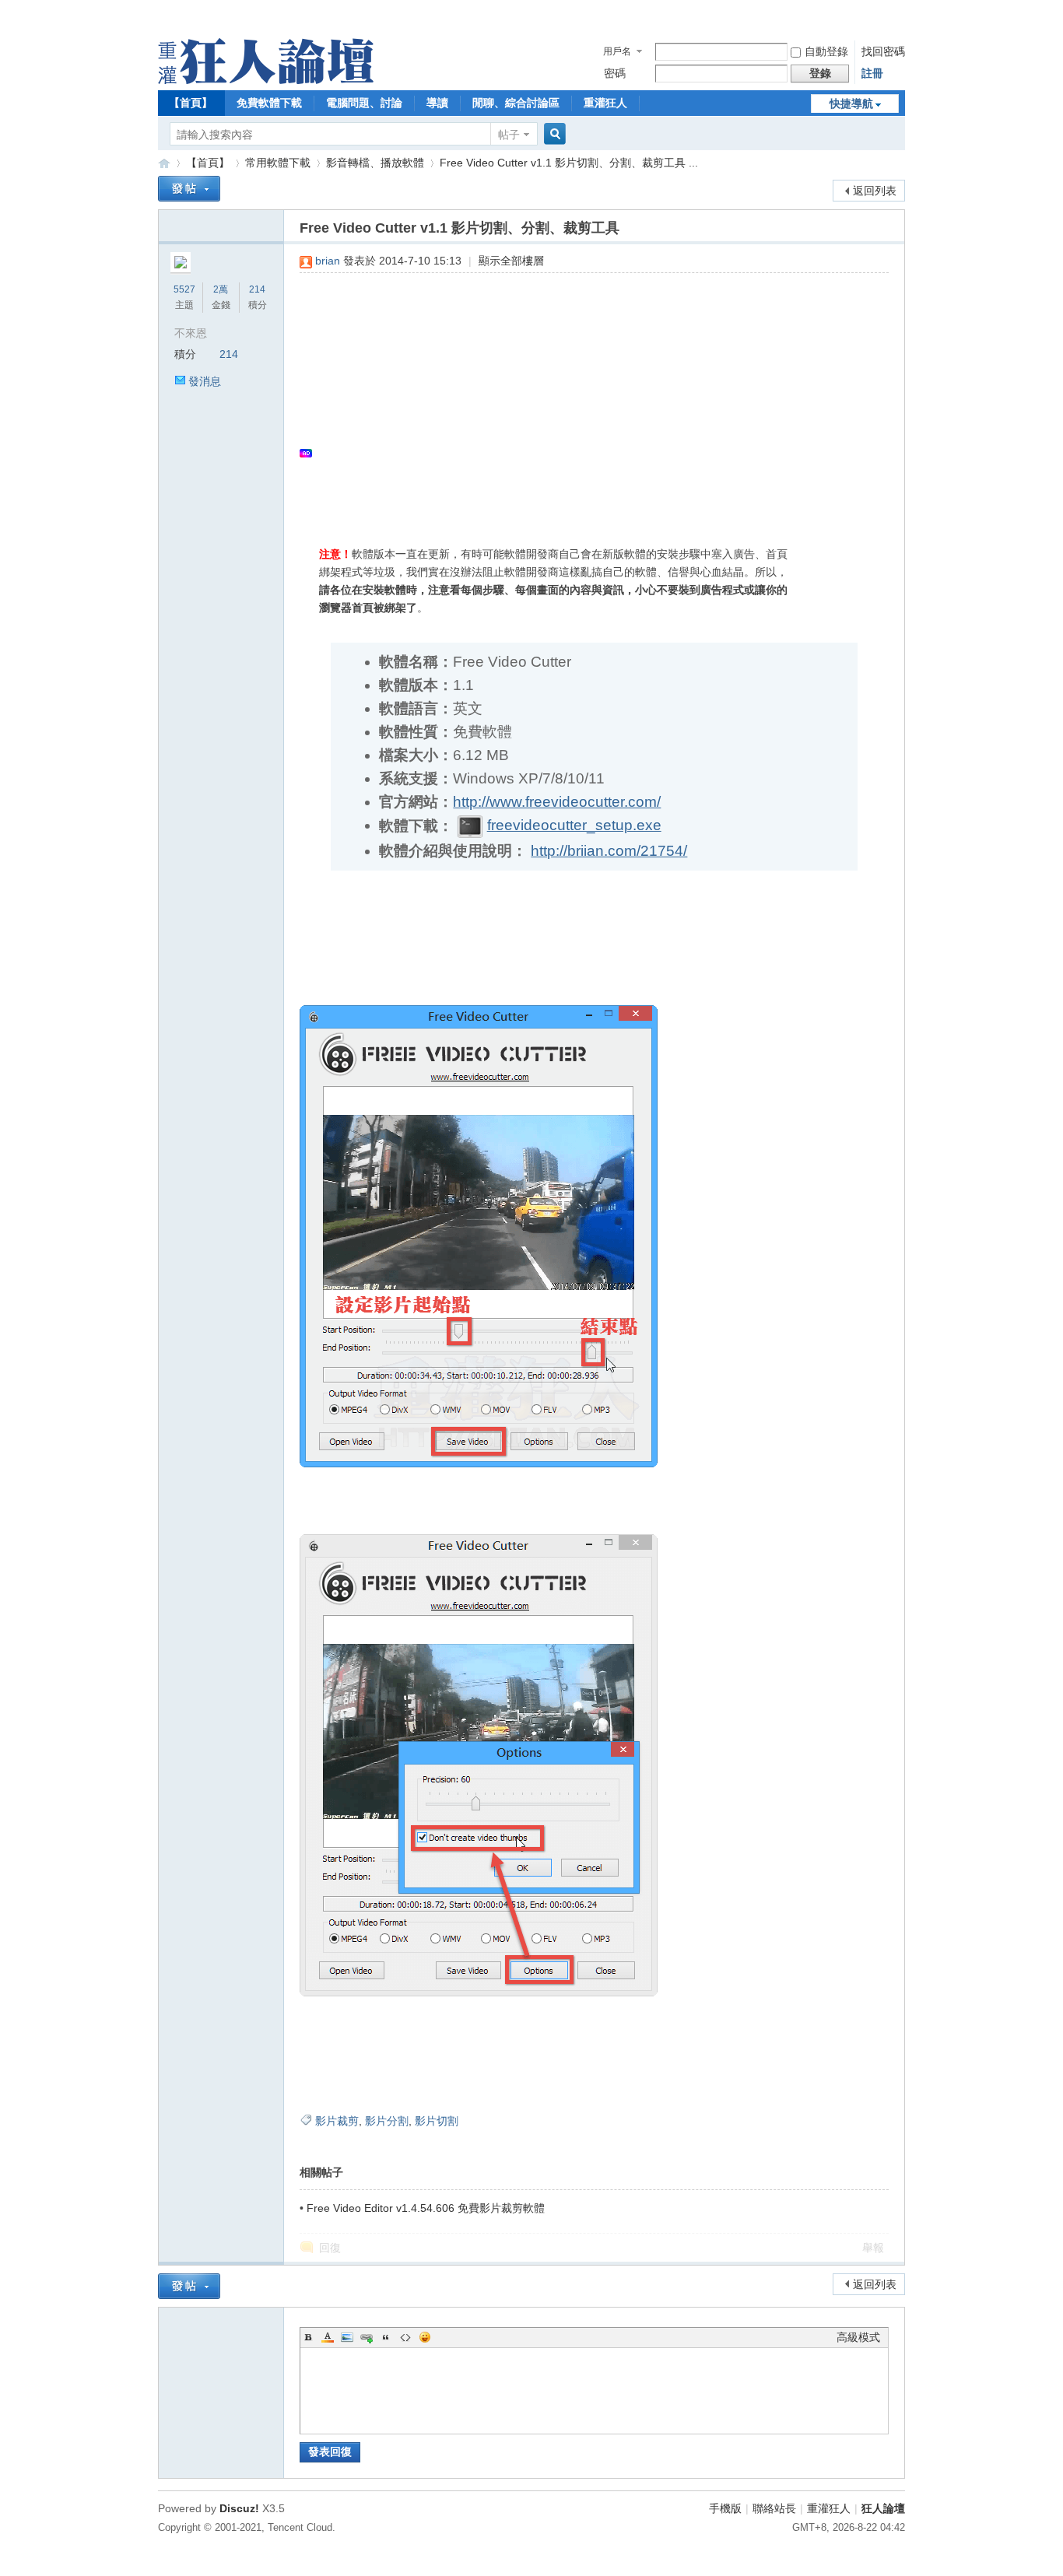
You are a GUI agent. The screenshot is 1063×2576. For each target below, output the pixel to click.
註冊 (872, 73)
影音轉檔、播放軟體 (375, 163)
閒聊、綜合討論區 (516, 103)
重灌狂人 (605, 103)
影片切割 (437, 2121)
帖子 (509, 135)
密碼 (615, 73)
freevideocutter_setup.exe (574, 825)
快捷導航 (851, 103)
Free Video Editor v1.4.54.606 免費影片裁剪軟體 (426, 2208)
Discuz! (239, 2508)
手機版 (725, 2508)
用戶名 (617, 51)
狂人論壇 (883, 2508)
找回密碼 (883, 51)
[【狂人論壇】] (266, 80)
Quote (386, 2337)
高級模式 (858, 2337)
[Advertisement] (586, 398)
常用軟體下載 (278, 163)
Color (328, 2337)
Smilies (425, 2337)
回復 (330, 2248)
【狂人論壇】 (164, 163)
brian (328, 261)
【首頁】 (191, 103)
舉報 (873, 2248)
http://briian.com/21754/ (609, 851)
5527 (184, 289)
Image (347, 2337)
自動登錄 (826, 51)
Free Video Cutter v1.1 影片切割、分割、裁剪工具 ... (569, 163)
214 (257, 289)
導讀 (437, 103)
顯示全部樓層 (511, 261)
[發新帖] (189, 189)
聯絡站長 (774, 2508)
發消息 (205, 381)
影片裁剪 (337, 2121)
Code (405, 2337)
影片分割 (387, 2121)
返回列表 (875, 191)
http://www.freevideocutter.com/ (557, 802)
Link (367, 2337)
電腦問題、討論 (364, 103)
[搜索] (553, 134)
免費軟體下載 (269, 103)
